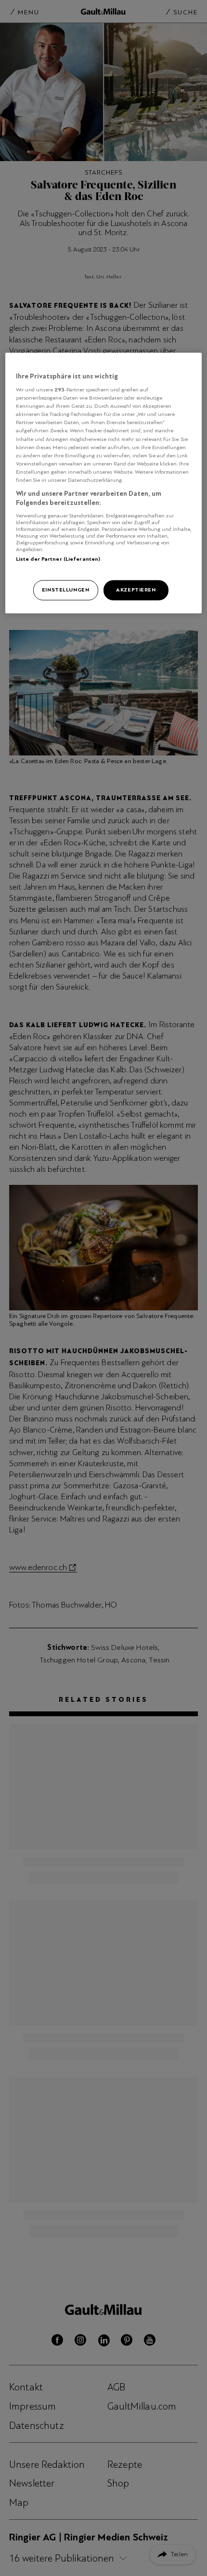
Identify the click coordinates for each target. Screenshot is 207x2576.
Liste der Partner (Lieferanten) (58, 559)
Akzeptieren (136, 590)
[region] (104, 483)
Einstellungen (65, 590)
